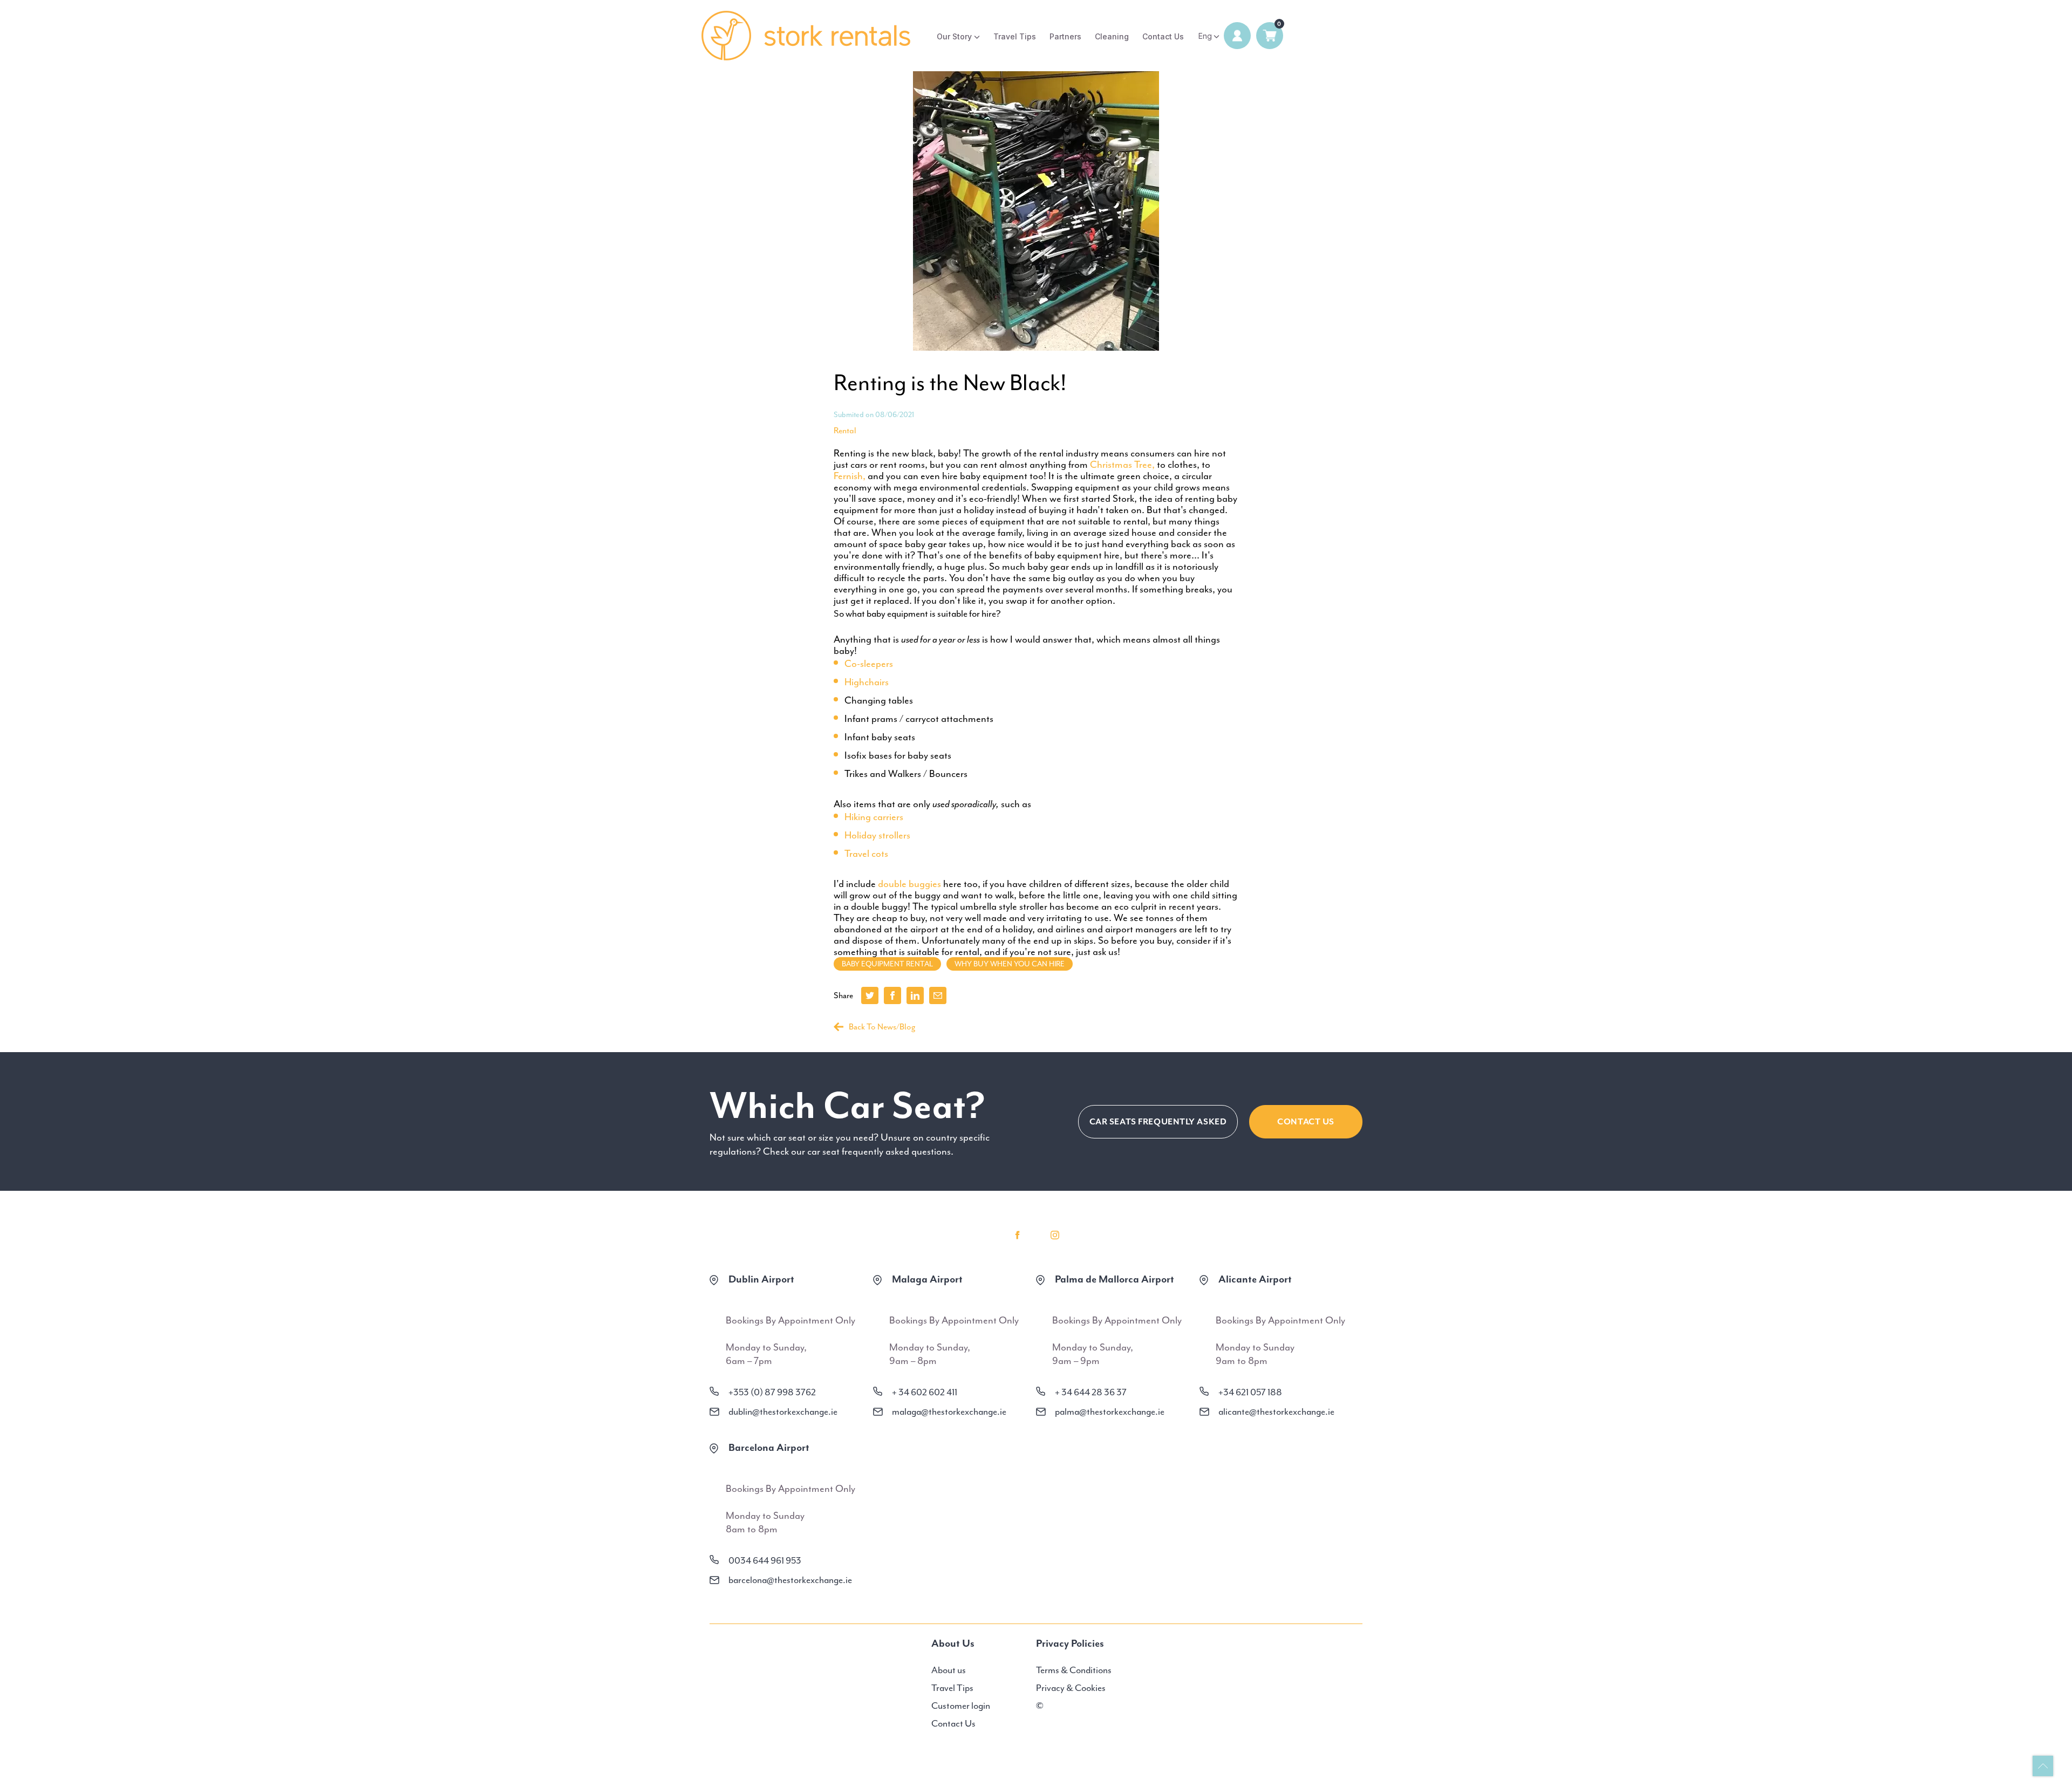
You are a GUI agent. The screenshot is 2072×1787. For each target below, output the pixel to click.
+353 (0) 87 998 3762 (772, 1392)
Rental (845, 431)
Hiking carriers (874, 817)
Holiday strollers (877, 835)
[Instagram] (1055, 1235)
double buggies (909, 884)
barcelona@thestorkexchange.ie (790, 1580)
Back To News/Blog (882, 1027)
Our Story (954, 36)
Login (1237, 36)
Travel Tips (1015, 36)
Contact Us (1163, 36)
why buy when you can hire (1010, 964)
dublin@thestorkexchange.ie (783, 1411)
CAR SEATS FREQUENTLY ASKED (1158, 1122)
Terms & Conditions (1074, 1670)
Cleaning (1112, 36)
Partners (1065, 36)
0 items (1270, 36)
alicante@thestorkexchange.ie (1276, 1411)
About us (949, 1670)
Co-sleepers (869, 664)
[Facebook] (1017, 1235)
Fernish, (850, 476)
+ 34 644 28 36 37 (1091, 1392)
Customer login (961, 1706)
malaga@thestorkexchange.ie (949, 1411)
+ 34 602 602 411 (925, 1392)
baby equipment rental (887, 964)
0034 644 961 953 (765, 1560)
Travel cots (866, 854)
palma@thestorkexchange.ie (1110, 1411)
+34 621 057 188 (1250, 1392)
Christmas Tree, (1122, 465)
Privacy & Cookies (1071, 1688)
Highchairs (867, 682)
